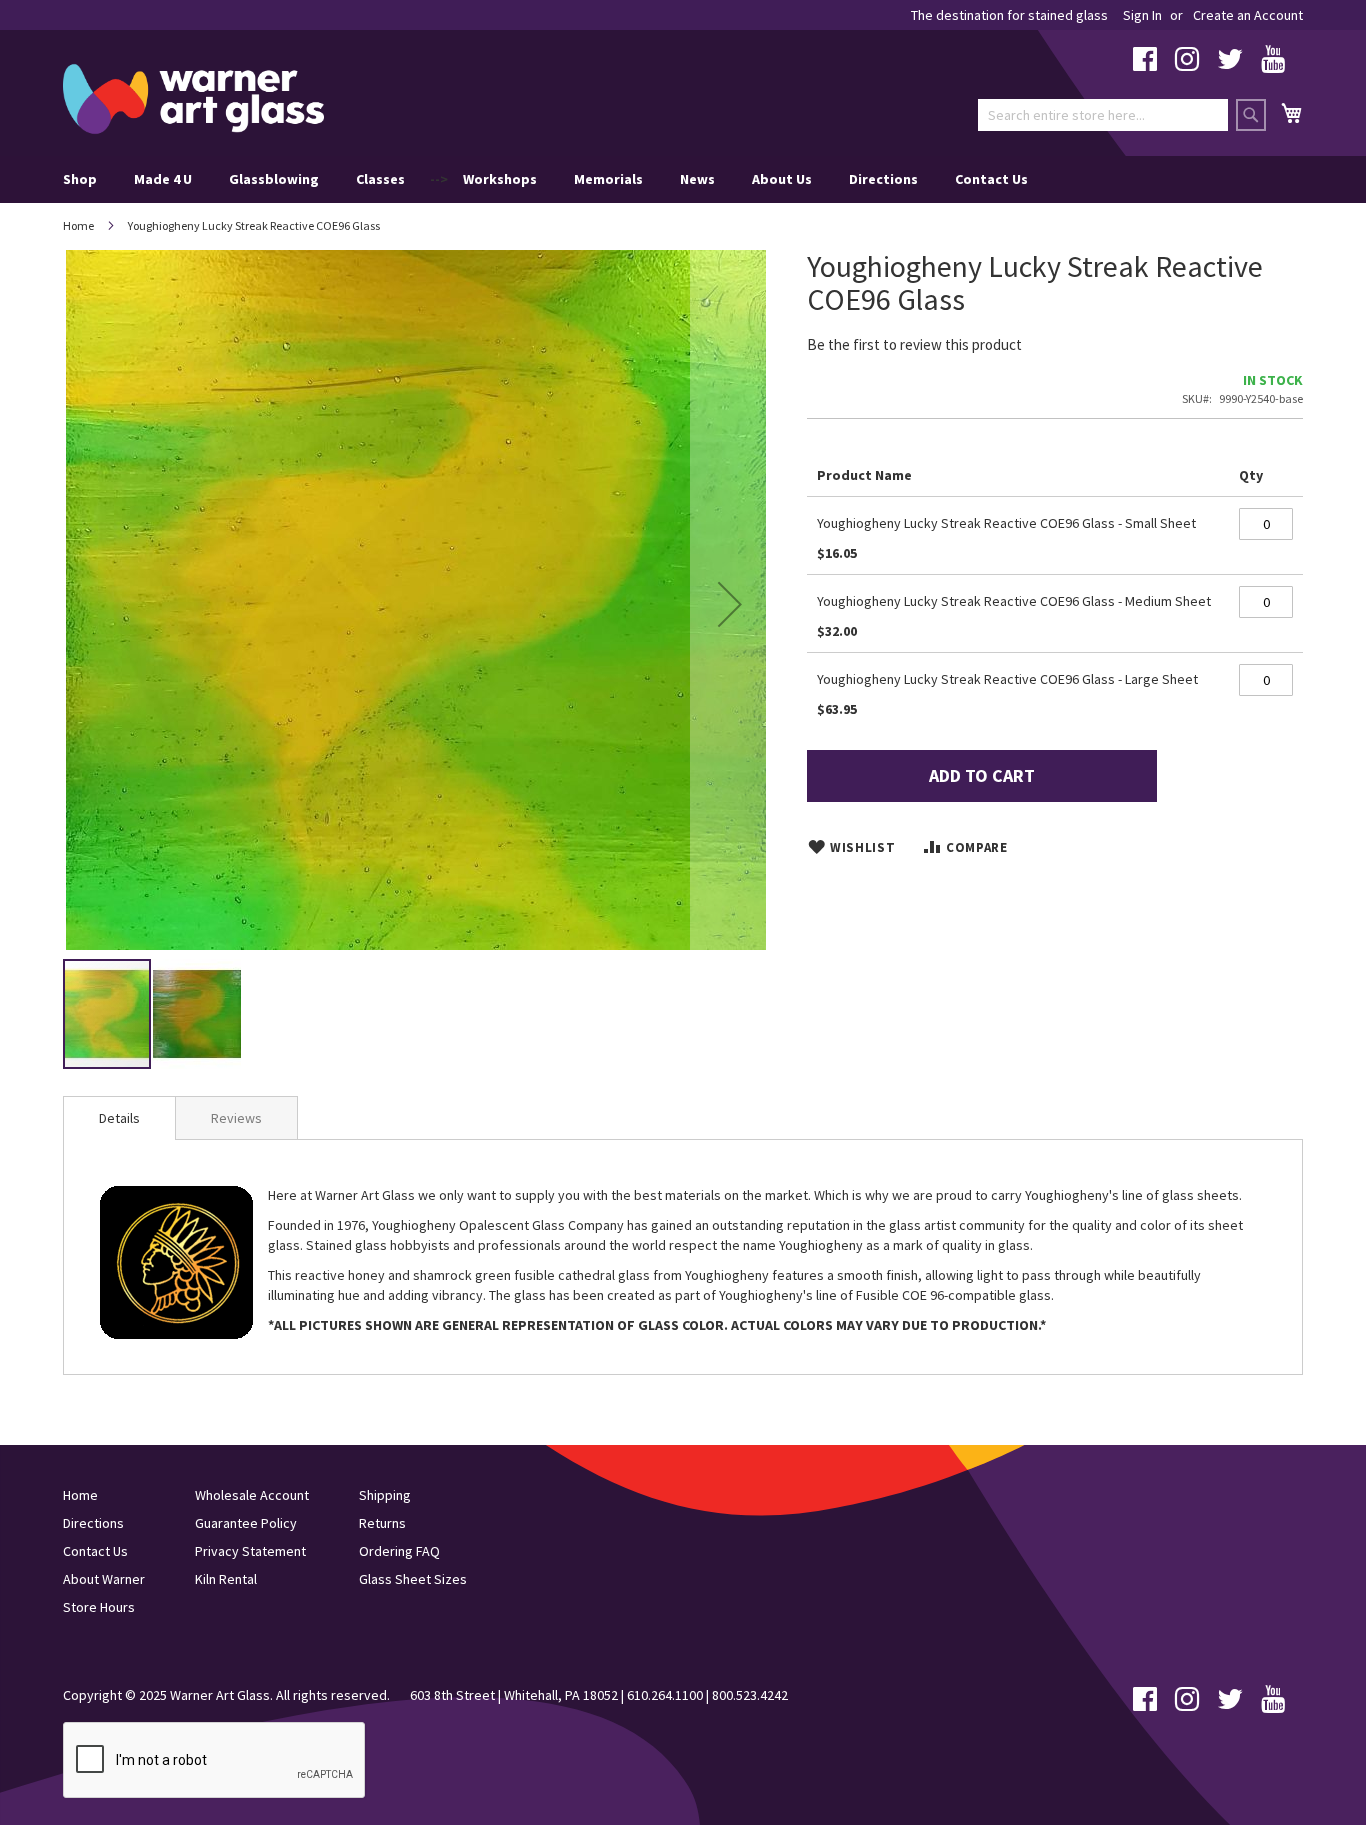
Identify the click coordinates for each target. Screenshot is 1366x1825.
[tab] (119, 1118)
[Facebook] (1145, 64)
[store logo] (193, 99)
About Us (782, 179)
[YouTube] (1273, 64)
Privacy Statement (250, 1551)
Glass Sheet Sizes (413, 1579)
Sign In (1142, 15)
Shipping (385, 1495)
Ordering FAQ (399, 1551)
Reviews (236, 1118)
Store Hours (99, 1607)
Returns (382, 1523)
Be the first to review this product (914, 344)
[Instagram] (1187, 64)
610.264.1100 (665, 1695)
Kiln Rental (226, 1579)
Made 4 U (163, 179)
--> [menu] (545, 179)
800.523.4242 (750, 1695)
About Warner (104, 1579)
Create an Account (1248, 15)
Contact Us (991, 179)
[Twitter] (1230, 64)
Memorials (608, 179)
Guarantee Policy (246, 1523)
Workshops (500, 179)
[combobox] (1103, 115)
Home (78, 225)
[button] (730, 603)
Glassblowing (274, 179)
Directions (883, 179)
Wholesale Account (252, 1495)
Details (119, 1118)
